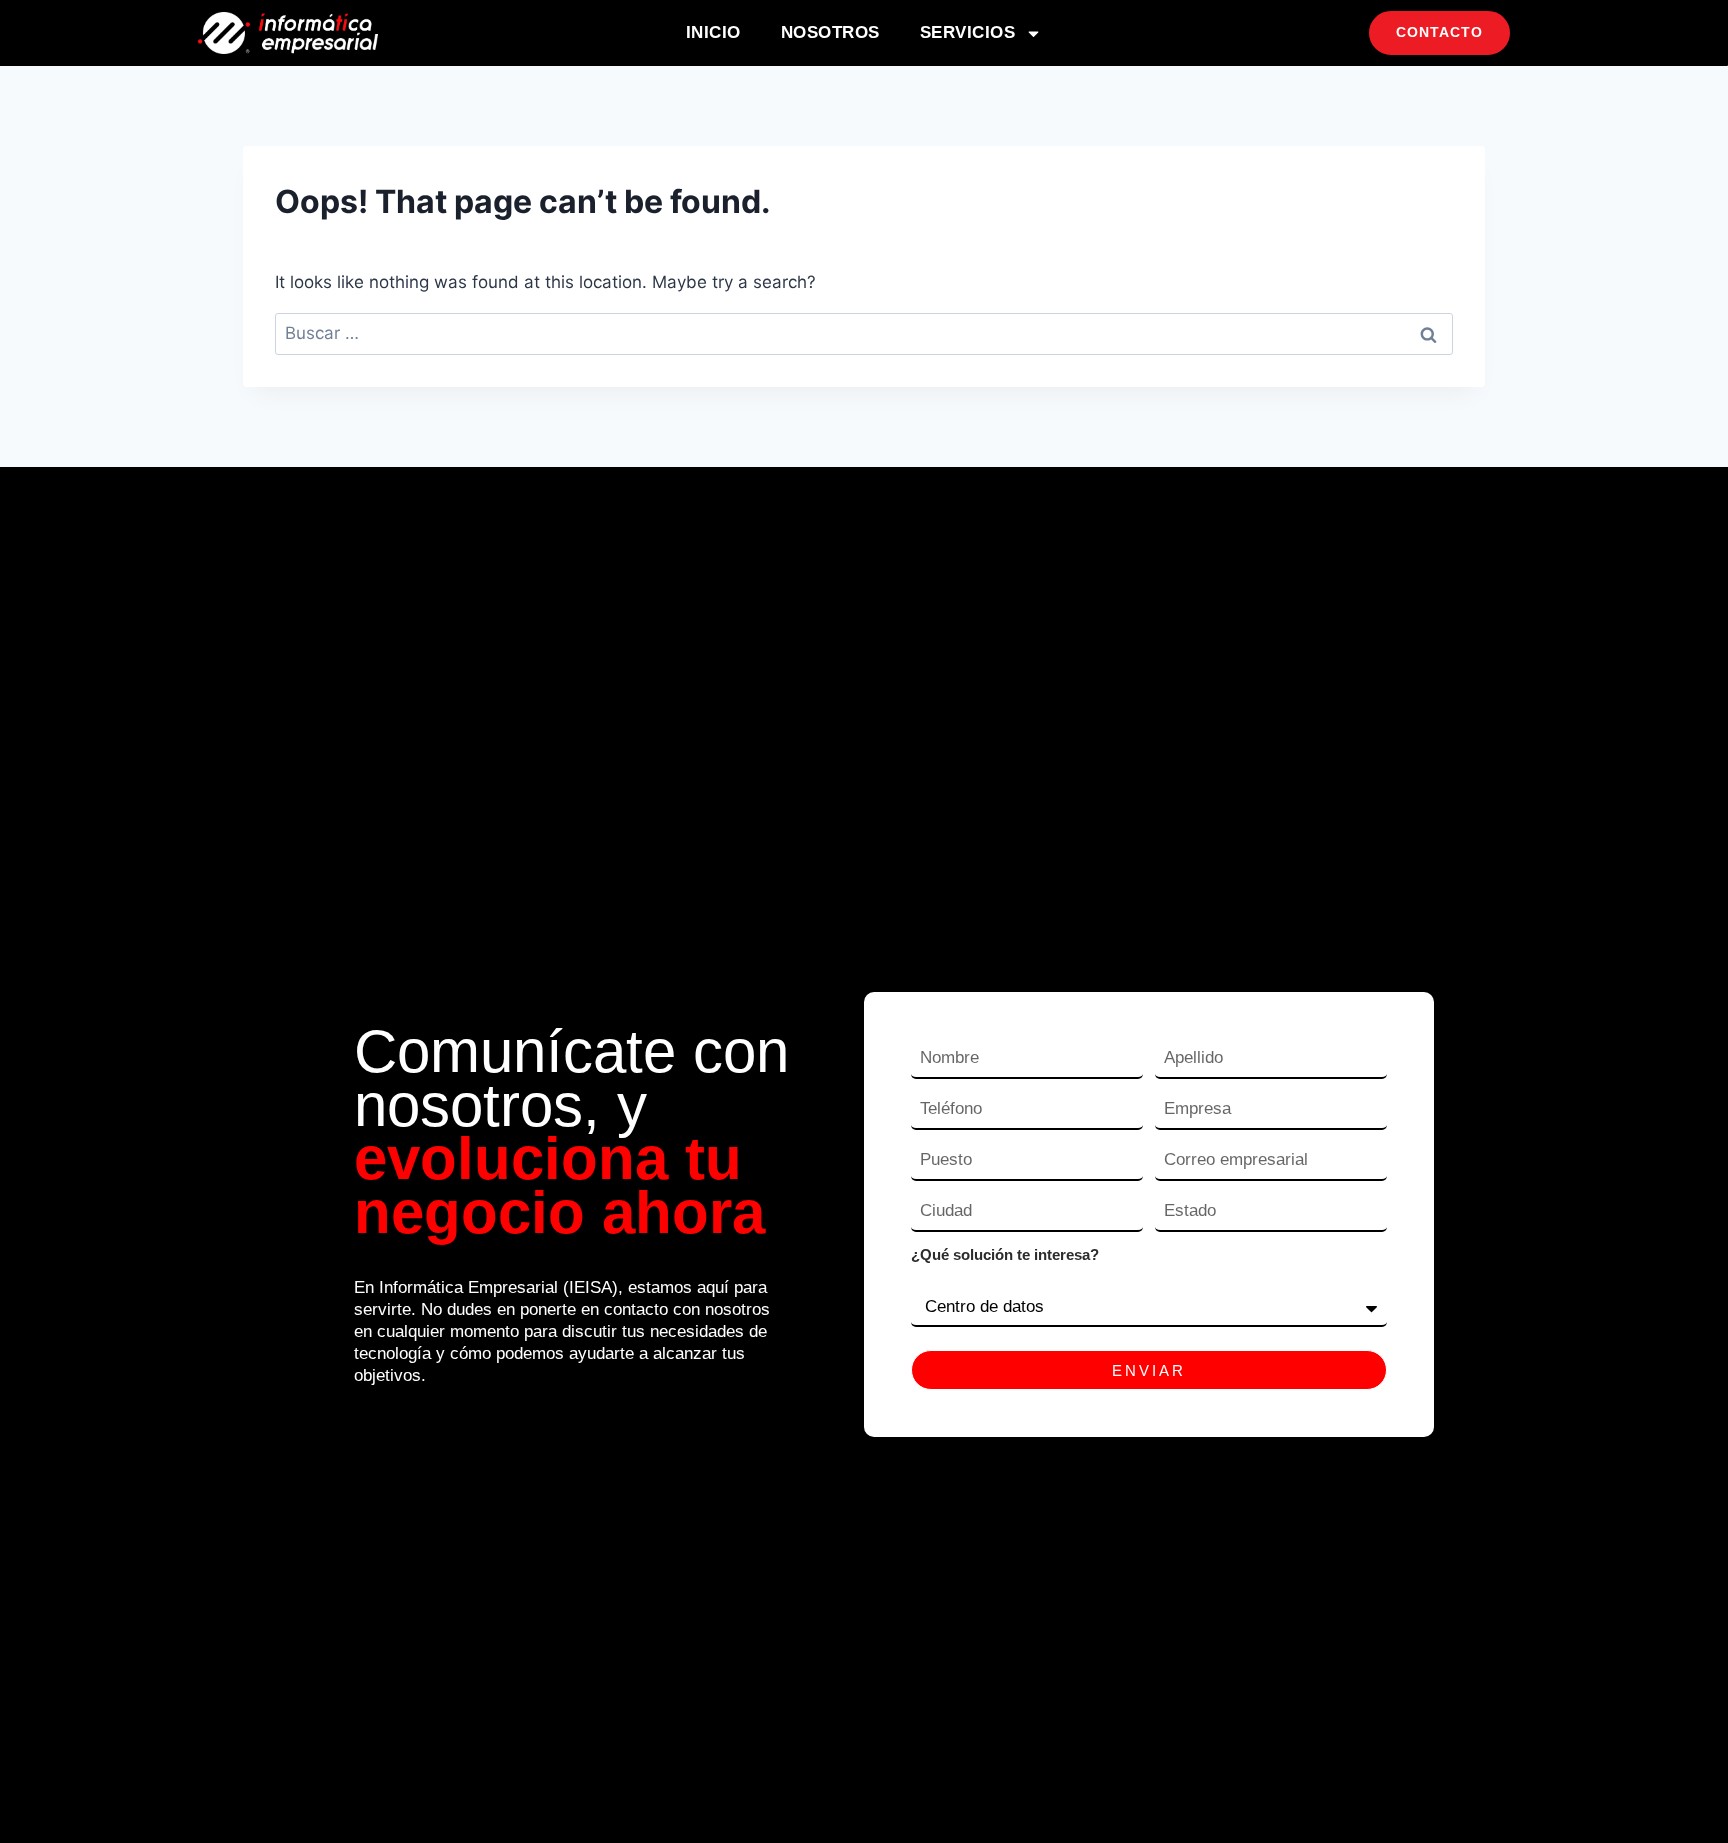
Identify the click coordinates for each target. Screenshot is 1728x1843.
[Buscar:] (864, 333)
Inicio (713, 32)
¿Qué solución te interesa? (1005, 1254)
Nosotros (830, 32)
